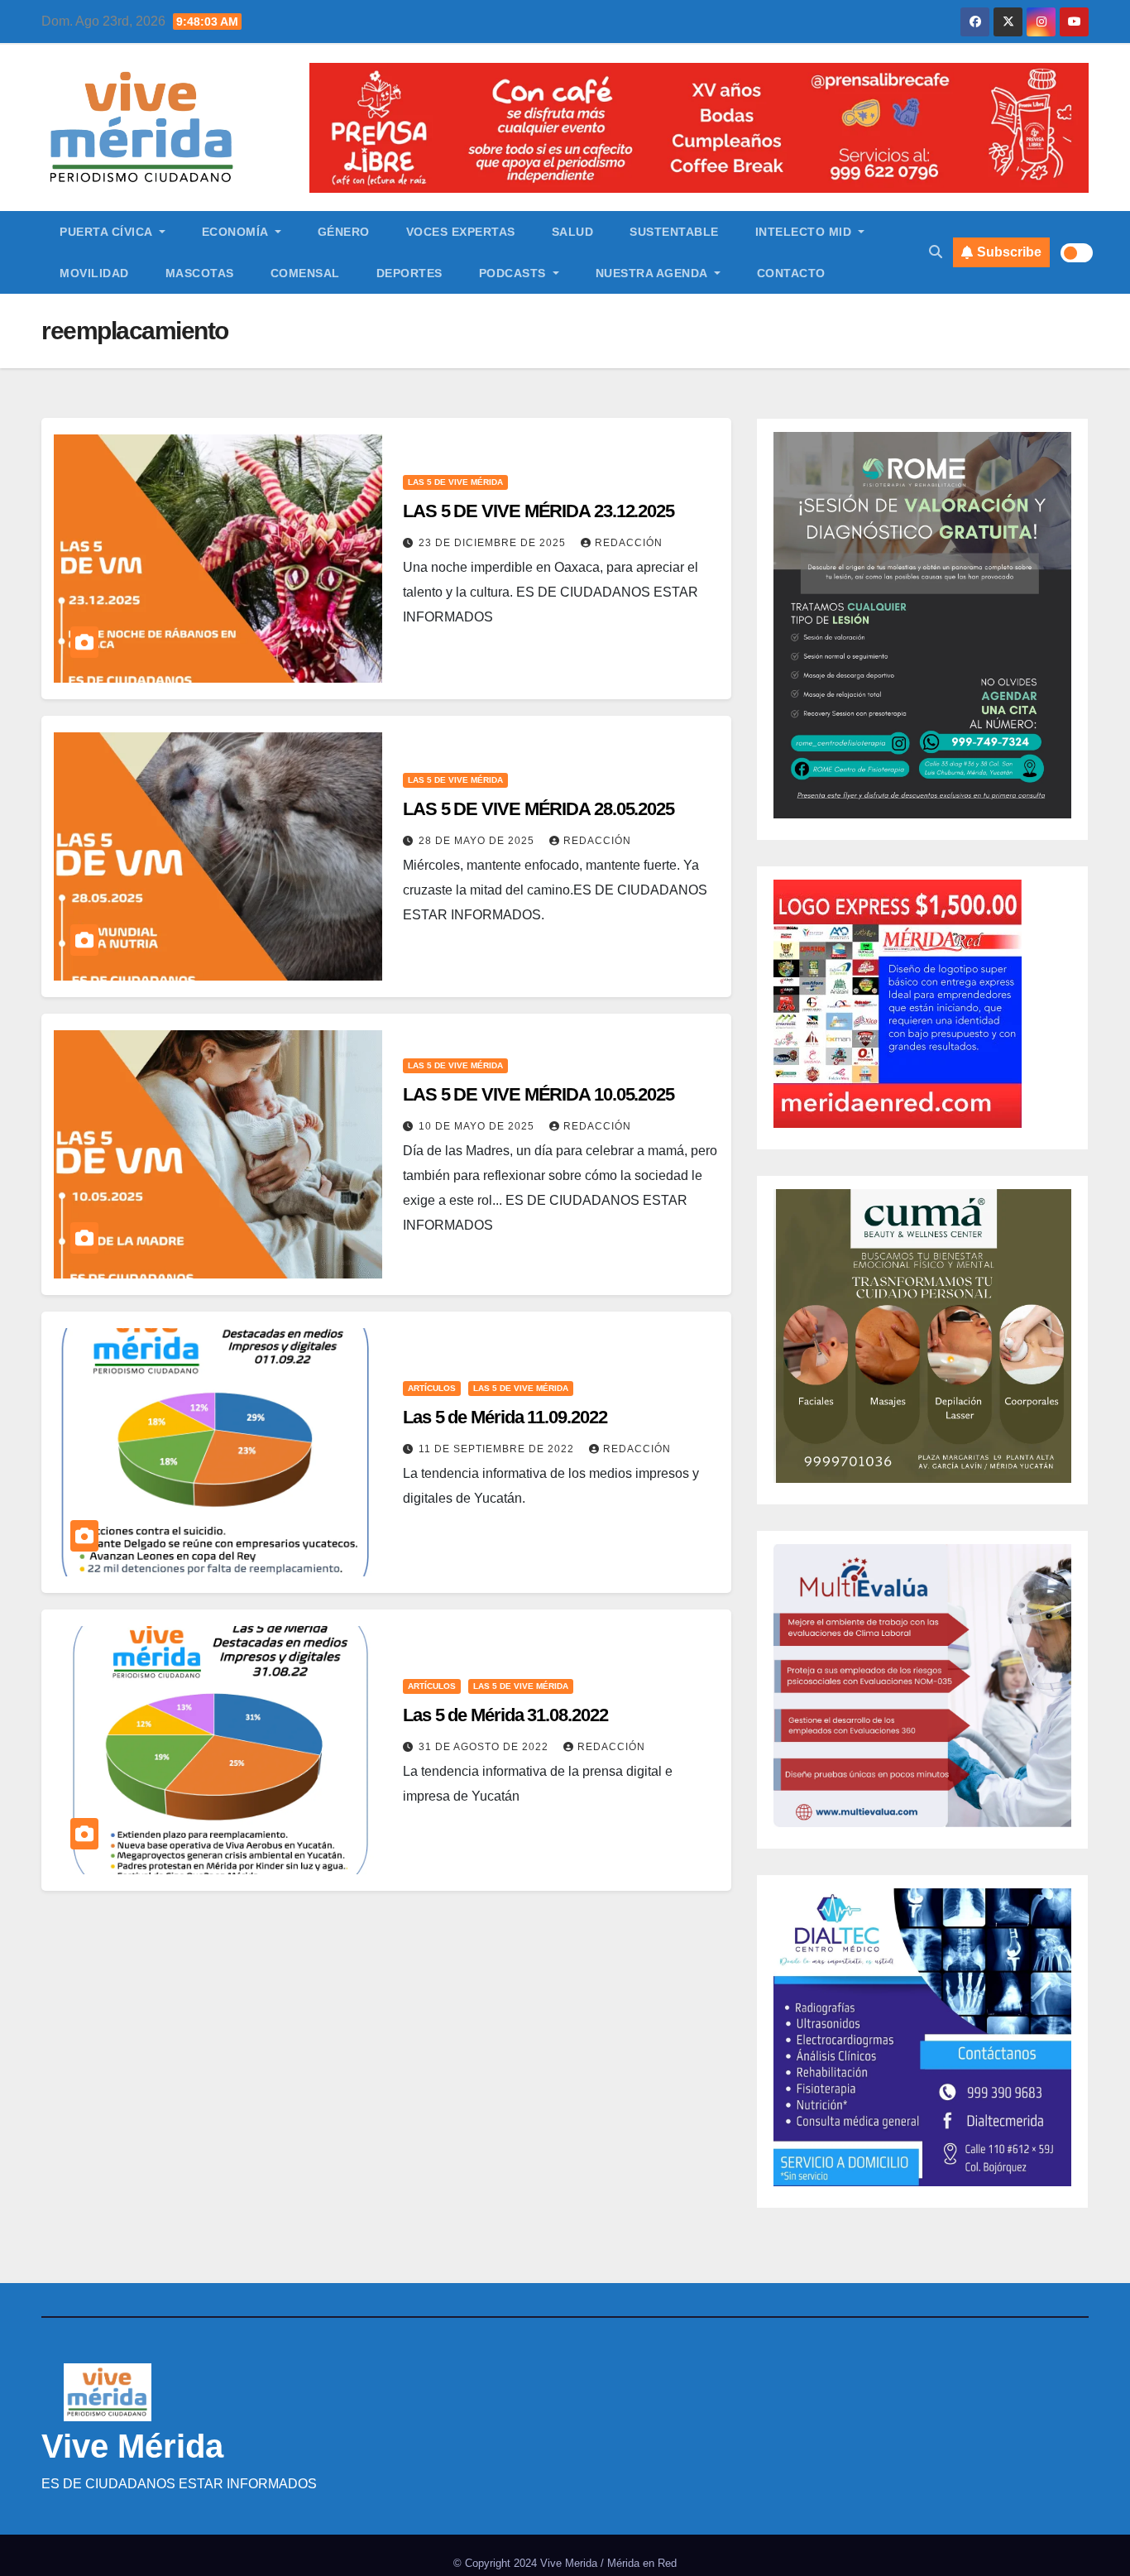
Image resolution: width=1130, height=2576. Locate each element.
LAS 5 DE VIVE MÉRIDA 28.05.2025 (539, 809)
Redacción (629, 543)
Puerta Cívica (108, 232)
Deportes (409, 273)
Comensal (305, 273)
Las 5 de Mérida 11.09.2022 (505, 1417)
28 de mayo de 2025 (478, 841)
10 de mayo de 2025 (478, 1126)
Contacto (791, 273)
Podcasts (515, 273)
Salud (573, 232)
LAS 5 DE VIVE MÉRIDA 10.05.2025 (539, 1094)
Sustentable (674, 232)
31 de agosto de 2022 (485, 1747)
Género (344, 232)
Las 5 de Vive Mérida (455, 482)
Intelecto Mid (805, 232)
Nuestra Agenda (654, 273)
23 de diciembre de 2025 (494, 543)
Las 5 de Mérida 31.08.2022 (505, 1715)
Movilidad (94, 273)
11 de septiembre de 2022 (498, 1449)
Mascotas (200, 273)
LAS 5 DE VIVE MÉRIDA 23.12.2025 (539, 511)
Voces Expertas (461, 232)
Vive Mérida (132, 2446)
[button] (936, 252)
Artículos (432, 1388)
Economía (237, 232)
